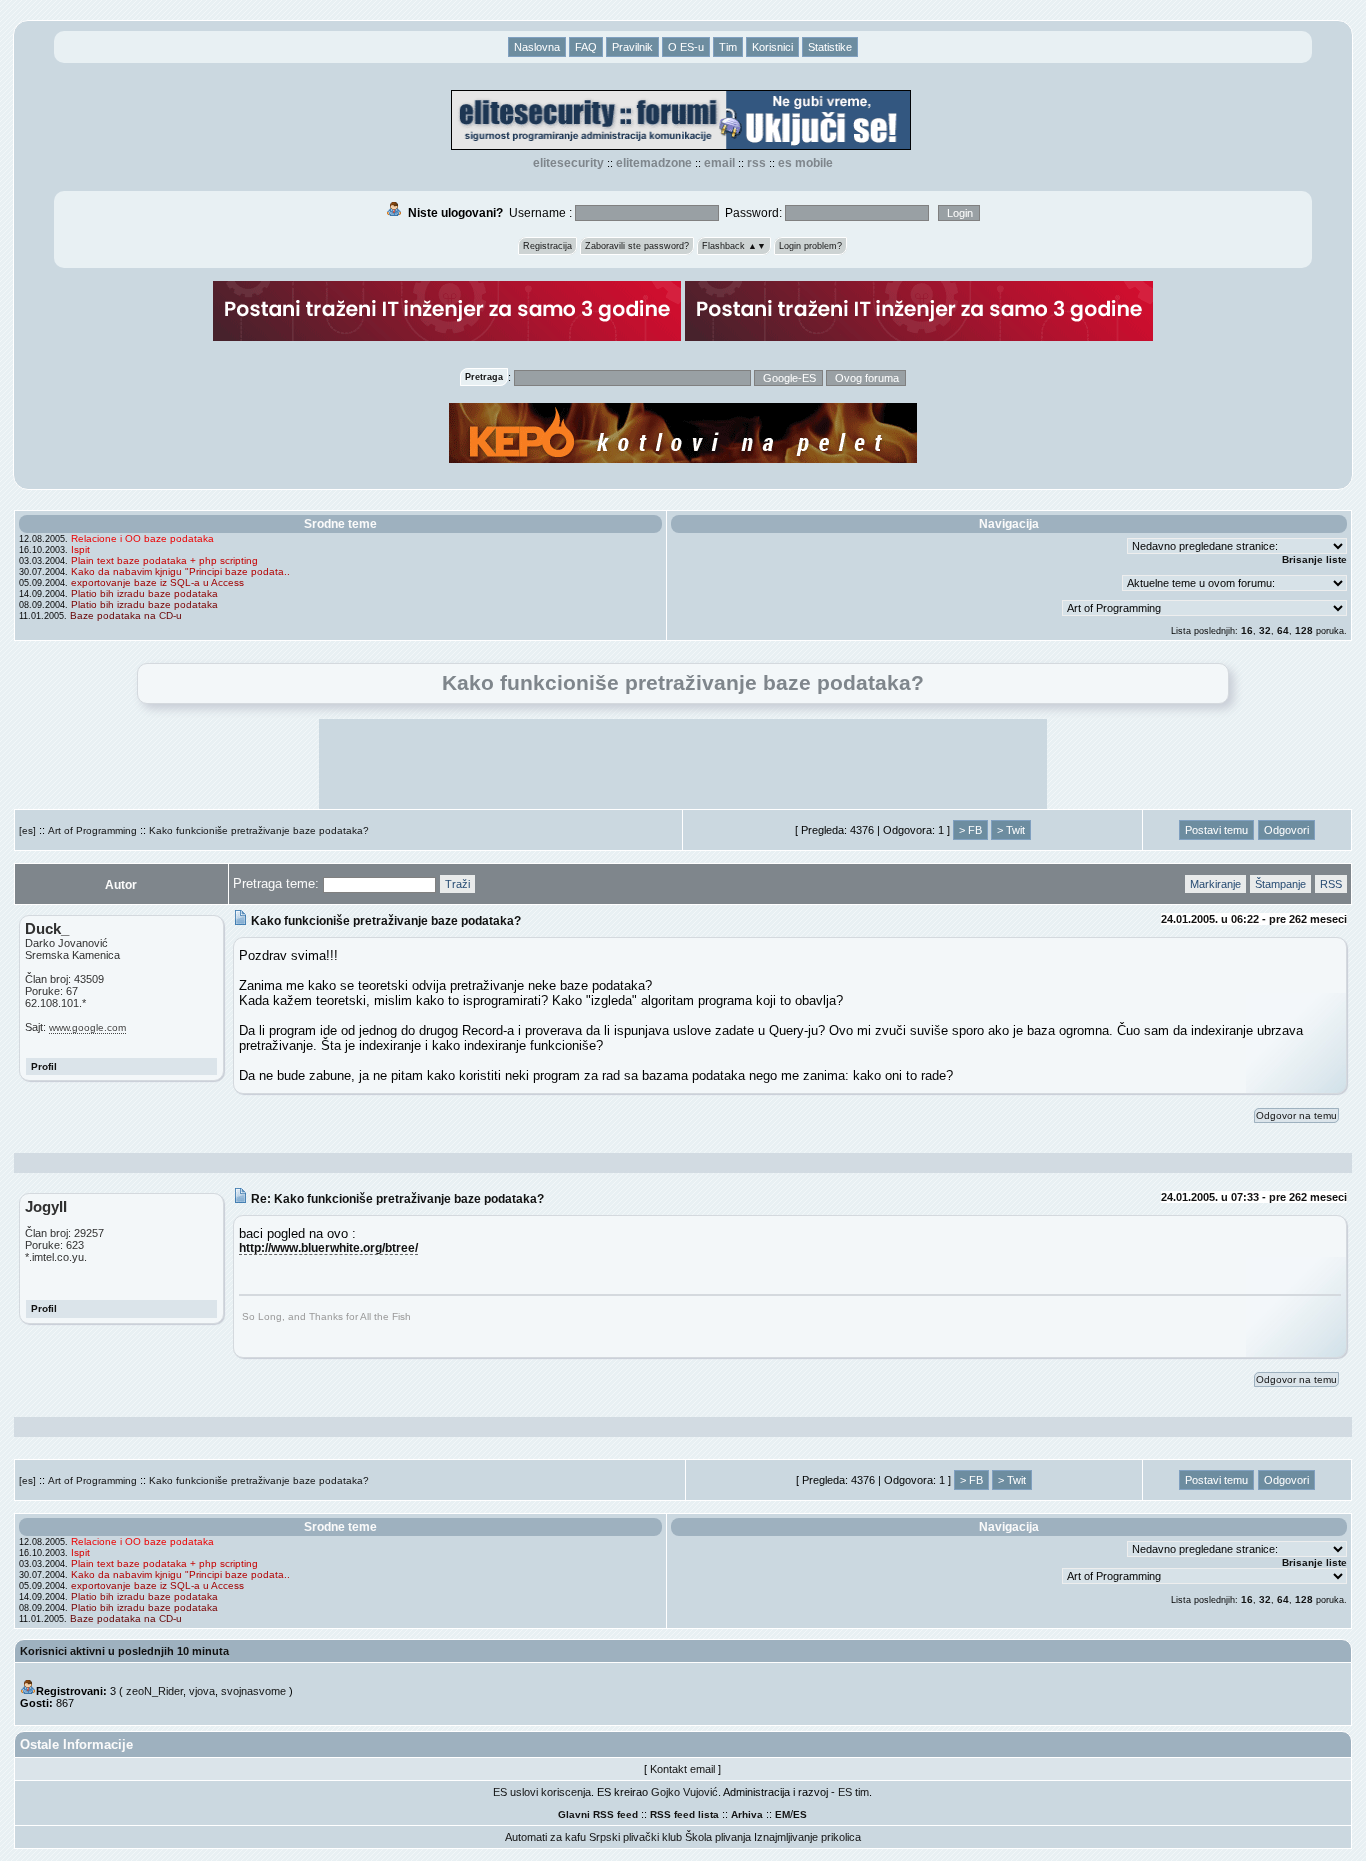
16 (1247, 630)
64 (1283, 630)
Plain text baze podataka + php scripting (164, 560)
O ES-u (686, 47)
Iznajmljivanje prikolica (807, 1837)
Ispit (80, 549)
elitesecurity (568, 163)
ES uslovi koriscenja (542, 1792)
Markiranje (1215, 884)
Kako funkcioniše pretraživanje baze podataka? (259, 830)
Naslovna (537, 47)
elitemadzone (654, 163)
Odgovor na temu (1296, 1115)
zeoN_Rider (154, 1691)
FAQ (586, 47)
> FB (970, 830)
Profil (44, 1066)
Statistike (830, 47)
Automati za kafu (545, 1837)
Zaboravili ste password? (637, 246)
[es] (27, 830)
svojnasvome (253, 1691)
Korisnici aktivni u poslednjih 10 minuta (124, 1651)
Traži (457, 884)
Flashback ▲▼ (734, 246)
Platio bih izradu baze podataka (144, 593)
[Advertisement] (683, 764)
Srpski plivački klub (635, 1837)
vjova (202, 1691)
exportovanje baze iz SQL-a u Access (157, 582)
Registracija (547, 246)
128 (1304, 630)
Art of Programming (92, 830)
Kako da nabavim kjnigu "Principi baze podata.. (180, 571)
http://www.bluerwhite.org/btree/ (328, 1247)
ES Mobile (805, 163)
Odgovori (1286, 830)
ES (800, 1814)
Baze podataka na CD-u (126, 615)
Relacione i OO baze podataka (142, 538)
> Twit (1011, 830)
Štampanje (1280, 884)
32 (1265, 630)
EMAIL (719, 163)
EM (782, 1814)
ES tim (853, 1792)
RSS (756, 163)
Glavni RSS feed (598, 1814)
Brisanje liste (1314, 559)
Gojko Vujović (684, 1792)
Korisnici (772, 47)
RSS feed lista (684, 1814)
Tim (728, 47)
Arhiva (747, 1814)
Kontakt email (682, 1769)
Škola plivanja (718, 1837)
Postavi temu (1216, 830)
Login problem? (810, 246)
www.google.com (87, 1027)
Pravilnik (632, 47)
